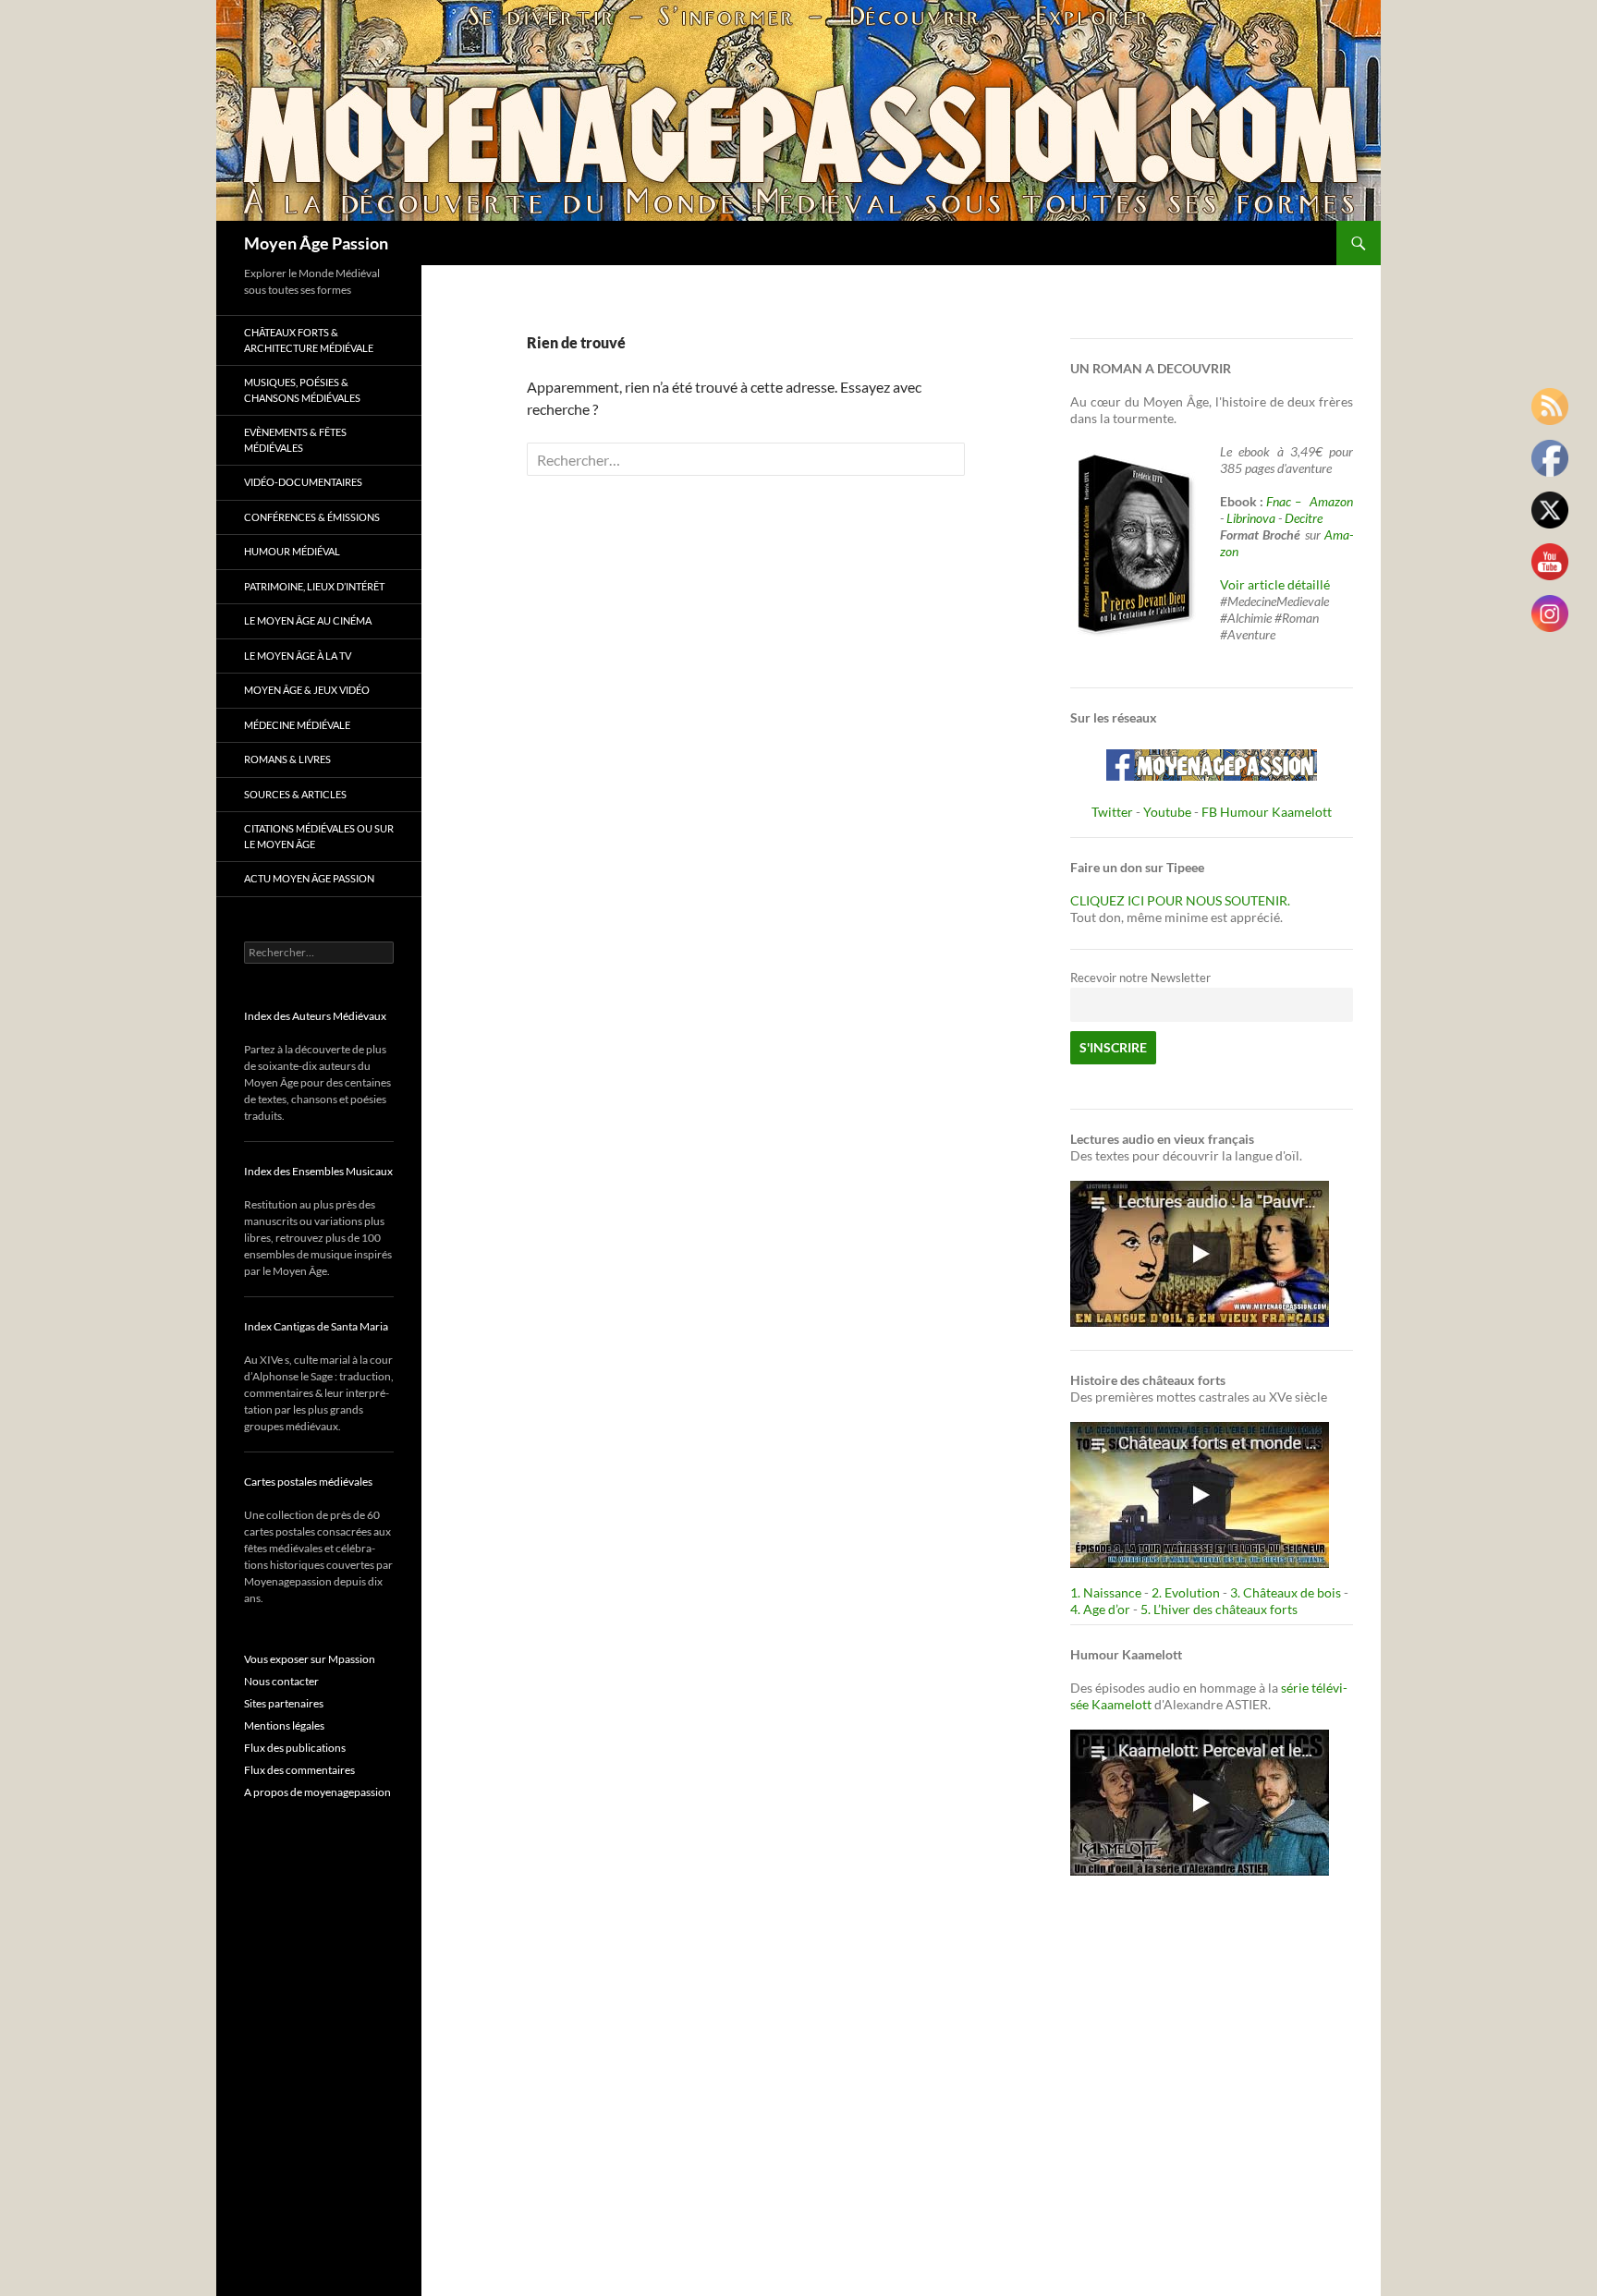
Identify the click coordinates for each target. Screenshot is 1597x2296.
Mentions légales (284, 1725)
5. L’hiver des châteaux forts (1219, 1609)
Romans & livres (287, 759)
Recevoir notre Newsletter (1140, 978)
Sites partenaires (284, 1703)
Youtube (1167, 812)
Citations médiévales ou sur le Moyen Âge (319, 836)
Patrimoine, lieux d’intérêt (314, 586)
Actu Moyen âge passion (309, 878)
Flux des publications (295, 1748)
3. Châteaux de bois (1286, 1592)
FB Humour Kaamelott (1267, 812)
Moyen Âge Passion (316, 243)
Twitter (1112, 812)
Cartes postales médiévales (308, 1482)
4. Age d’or (1102, 1609)
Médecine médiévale (297, 725)
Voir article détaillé (1275, 584)
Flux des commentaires (299, 1770)
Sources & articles (295, 794)
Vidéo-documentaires (303, 482)
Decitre (1304, 518)
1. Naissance (1106, 1592)
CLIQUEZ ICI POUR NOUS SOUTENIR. (1180, 900)
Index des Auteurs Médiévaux (315, 1016)
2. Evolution (1186, 1592)
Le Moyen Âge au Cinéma (308, 620)
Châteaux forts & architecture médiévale (309, 340)
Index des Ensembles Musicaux (318, 1171)
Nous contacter (281, 1681)
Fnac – (1286, 501)
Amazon (1331, 501)
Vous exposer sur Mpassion (310, 1659)
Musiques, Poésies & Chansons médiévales (302, 390)
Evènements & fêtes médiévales (295, 440)
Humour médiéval (292, 551)
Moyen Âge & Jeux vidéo (307, 690)
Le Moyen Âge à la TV (298, 656)
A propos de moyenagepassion (317, 1792)
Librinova (1251, 518)
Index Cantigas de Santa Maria (316, 1326)
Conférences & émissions (312, 517)
